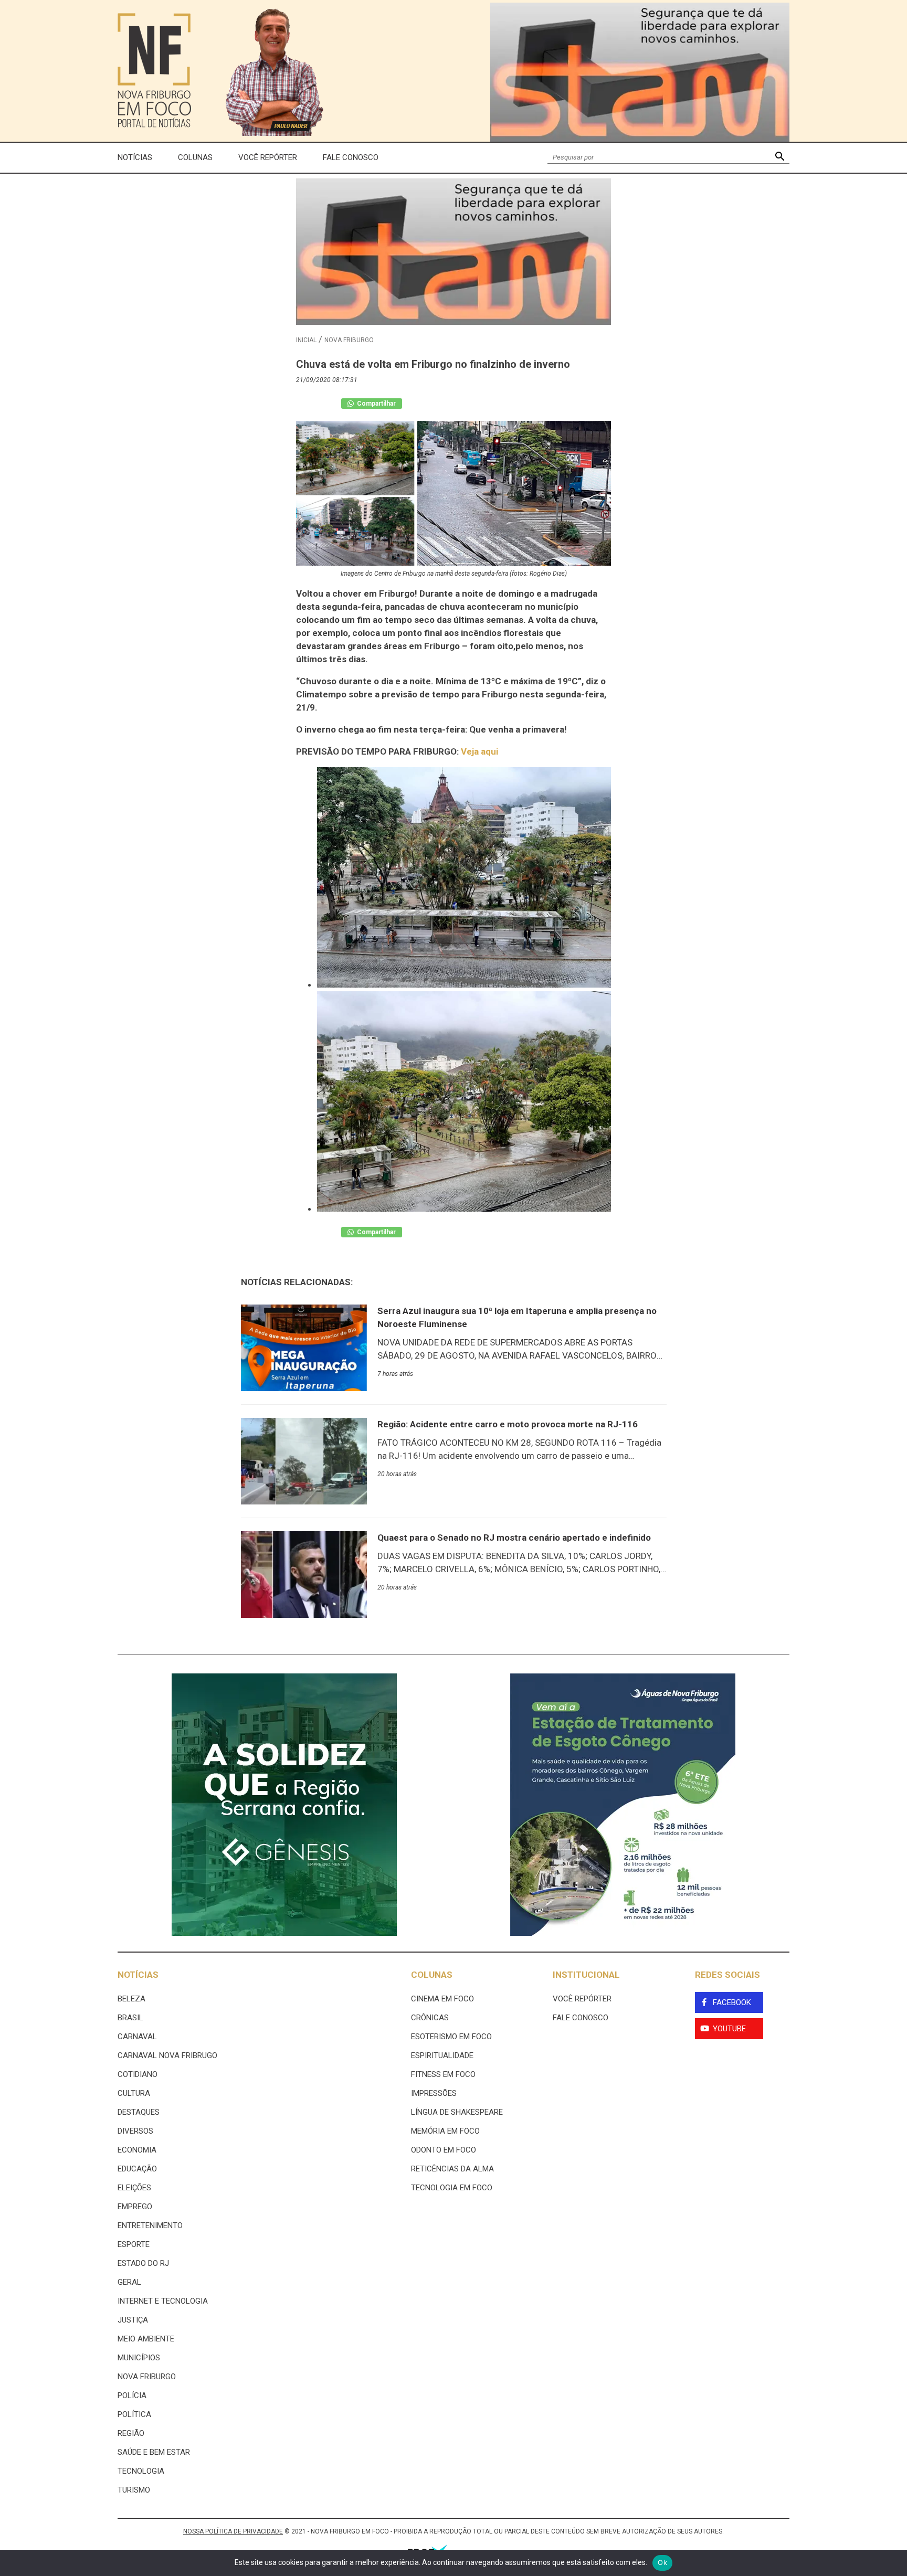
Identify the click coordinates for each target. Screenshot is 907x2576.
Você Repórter (268, 157)
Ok (662, 2562)
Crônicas (430, 2018)
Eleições (134, 2188)
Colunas (195, 157)
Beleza (131, 1999)
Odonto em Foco (444, 2150)
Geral (129, 2282)
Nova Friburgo (349, 340)
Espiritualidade (442, 2055)
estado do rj (143, 2263)
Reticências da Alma (452, 2169)
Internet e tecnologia (163, 2301)
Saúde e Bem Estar (154, 2452)
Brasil (130, 2018)
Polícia (132, 2395)
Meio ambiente (146, 2339)
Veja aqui (479, 751)
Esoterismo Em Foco (451, 2037)
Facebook (732, 2002)
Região (131, 2433)
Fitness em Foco (443, 2074)
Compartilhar (376, 404)
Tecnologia (141, 2471)
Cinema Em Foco (442, 1999)
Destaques (139, 2112)
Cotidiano (138, 2074)
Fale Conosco (351, 157)
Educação (137, 2169)
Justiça (133, 2320)
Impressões (434, 2093)
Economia (137, 2150)
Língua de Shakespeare (457, 2112)
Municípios (139, 2358)
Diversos (135, 2131)
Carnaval (137, 2037)
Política (134, 2414)
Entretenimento (150, 2225)
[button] (780, 158)
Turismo (134, 2490)
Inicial (306, 340)
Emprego (135, 2207)
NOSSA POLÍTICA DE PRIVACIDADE (233, 2531)
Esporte (134, 2244)
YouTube (729, 2029)
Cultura (134, 2093)
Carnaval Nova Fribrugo (167, 2055)
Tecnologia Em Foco (452, 2188)
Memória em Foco (445, 2131)
